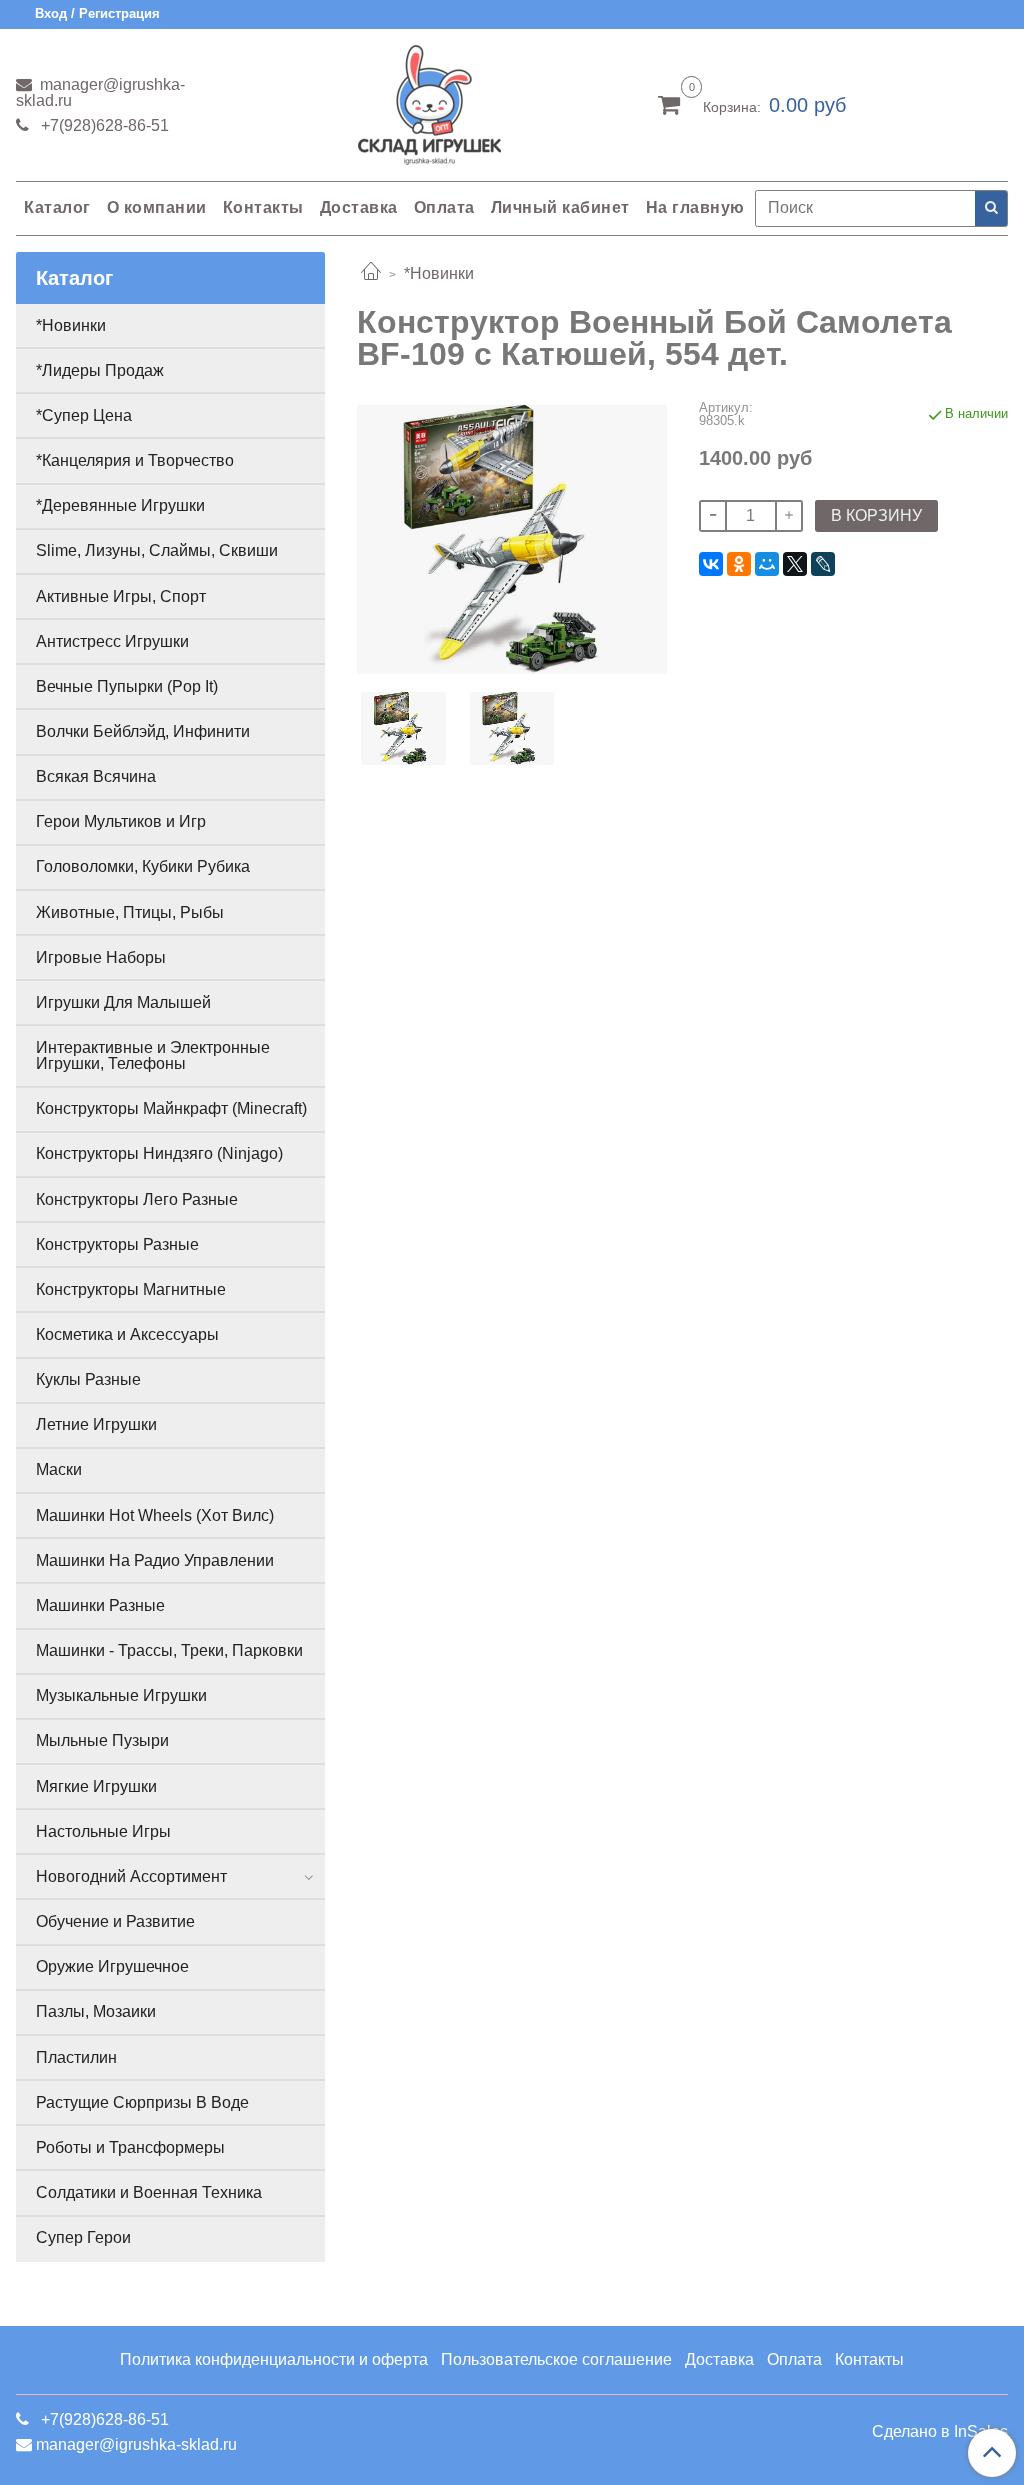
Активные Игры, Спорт (121, 596)
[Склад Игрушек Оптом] (429, 100)
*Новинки (439, 273)
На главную (695, 207)
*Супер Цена (84, 415)
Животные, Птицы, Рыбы (130, 912)
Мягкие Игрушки (96, 1786)
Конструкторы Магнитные (131, 1289)
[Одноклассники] (739, 564)
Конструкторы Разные (117, 1244)
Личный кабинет (560, 207)
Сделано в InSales (940, 2432)
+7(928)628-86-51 (103, 125)
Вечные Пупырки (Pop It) (127, 686)
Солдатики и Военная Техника (149, 2192)
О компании (157, 207)
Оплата (444, 207)
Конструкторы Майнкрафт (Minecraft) (171, 1108)
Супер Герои (83, 2237)
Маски (59, 1469)
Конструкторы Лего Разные (137, 1199)
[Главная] (371, 273)
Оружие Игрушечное (112, 1966)
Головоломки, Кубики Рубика (143, 866)
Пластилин (76, 2057)
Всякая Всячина (96, 776)
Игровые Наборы (101, 957)
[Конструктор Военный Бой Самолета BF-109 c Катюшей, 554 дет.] (511, 536)
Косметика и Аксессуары (127, 1334)
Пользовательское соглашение (556, 2359)
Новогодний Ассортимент (131, 1876)
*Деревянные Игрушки (120, 505)
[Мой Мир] (767, 564)
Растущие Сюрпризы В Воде (142, 2102)
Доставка (359, 207)
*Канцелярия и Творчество (135, 460)
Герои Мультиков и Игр (121, 821)
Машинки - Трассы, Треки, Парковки (169, 1650)
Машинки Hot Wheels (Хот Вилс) (155, 1515)
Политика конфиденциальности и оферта (274, 2359)
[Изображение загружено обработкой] (512, 728)
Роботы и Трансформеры (130, 2147)
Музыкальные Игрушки (121, 1695)
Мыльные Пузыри (102, 1740)
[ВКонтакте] (711, 564)
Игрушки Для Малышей (123, 1002)
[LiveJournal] (823, 564)
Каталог (57, 207)
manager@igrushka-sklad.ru (100, 92)
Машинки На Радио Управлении (155, 1560)
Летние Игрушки (96, 1424)
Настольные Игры (103, 1831)
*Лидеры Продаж (100, 370)
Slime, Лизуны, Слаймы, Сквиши (157, 550)
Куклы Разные (88, 1379)
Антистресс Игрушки (112, 641)
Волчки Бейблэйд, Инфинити (143, 731)
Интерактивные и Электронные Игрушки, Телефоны (153, 1055)
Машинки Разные (100, 1605)
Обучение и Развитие (115, 1921)
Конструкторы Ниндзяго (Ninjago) (159, 1153)
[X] (795, 564)
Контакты (263, 207)
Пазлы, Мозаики (96, 2011)
